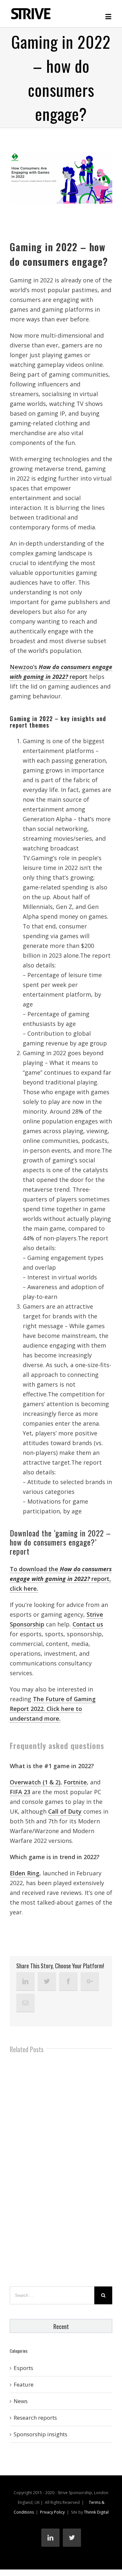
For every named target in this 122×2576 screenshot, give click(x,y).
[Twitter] (47, 1981)
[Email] (25, 2003)
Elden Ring (25, 1873)
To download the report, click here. (61, 1579)
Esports (23, 2368)
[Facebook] (68, 1981)
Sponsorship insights (41, 2434)
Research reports (35, 2418)
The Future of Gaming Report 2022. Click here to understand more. (53, 1709)
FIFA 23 (20, 1792)
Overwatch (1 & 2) (35, 1782)
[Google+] (90, 1981)
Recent (61, 2326)
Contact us (88, 1624)
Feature (24, 2384)
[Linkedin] (25, 1981)
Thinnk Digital (96, 2512)
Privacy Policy (52, 2512)
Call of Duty (65, 1811)
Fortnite (75, 1782)
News (21, 2401)
